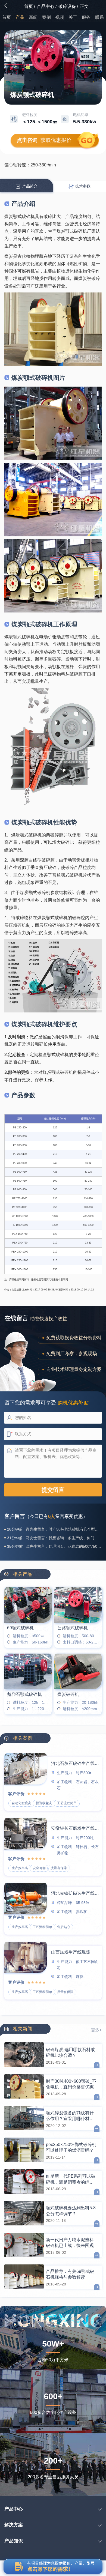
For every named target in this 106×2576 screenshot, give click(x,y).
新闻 (33, 17)
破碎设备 (67, 6)
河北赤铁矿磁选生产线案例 (75, 1893)
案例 (46, 17)
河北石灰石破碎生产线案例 (75, 1763)
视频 (60, 17)
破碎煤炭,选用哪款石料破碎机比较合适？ (70, 2052)
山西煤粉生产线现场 (71, 1952)
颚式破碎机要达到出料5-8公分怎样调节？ (71, 2211)
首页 (29, 6)
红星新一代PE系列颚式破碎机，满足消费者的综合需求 (71, 2179)
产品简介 (29, 186)
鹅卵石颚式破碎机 (24, 1694)
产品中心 (46, 6)
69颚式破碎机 (20, 1628)
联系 (99, 17)
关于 (73, 17)
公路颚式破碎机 (73, 1628)
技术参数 (82, 186)
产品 (20, 17)
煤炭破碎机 (68, 1694)
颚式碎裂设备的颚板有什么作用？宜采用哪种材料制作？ (70, 2116)
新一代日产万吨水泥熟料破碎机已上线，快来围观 (70, 2243)
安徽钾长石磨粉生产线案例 (75, 1828)
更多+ (96, 2030)
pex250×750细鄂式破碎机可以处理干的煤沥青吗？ (71, 2147)
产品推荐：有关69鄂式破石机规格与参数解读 (70, 2274)
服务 (86, 17)
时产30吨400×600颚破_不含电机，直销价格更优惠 (71, 2084)
